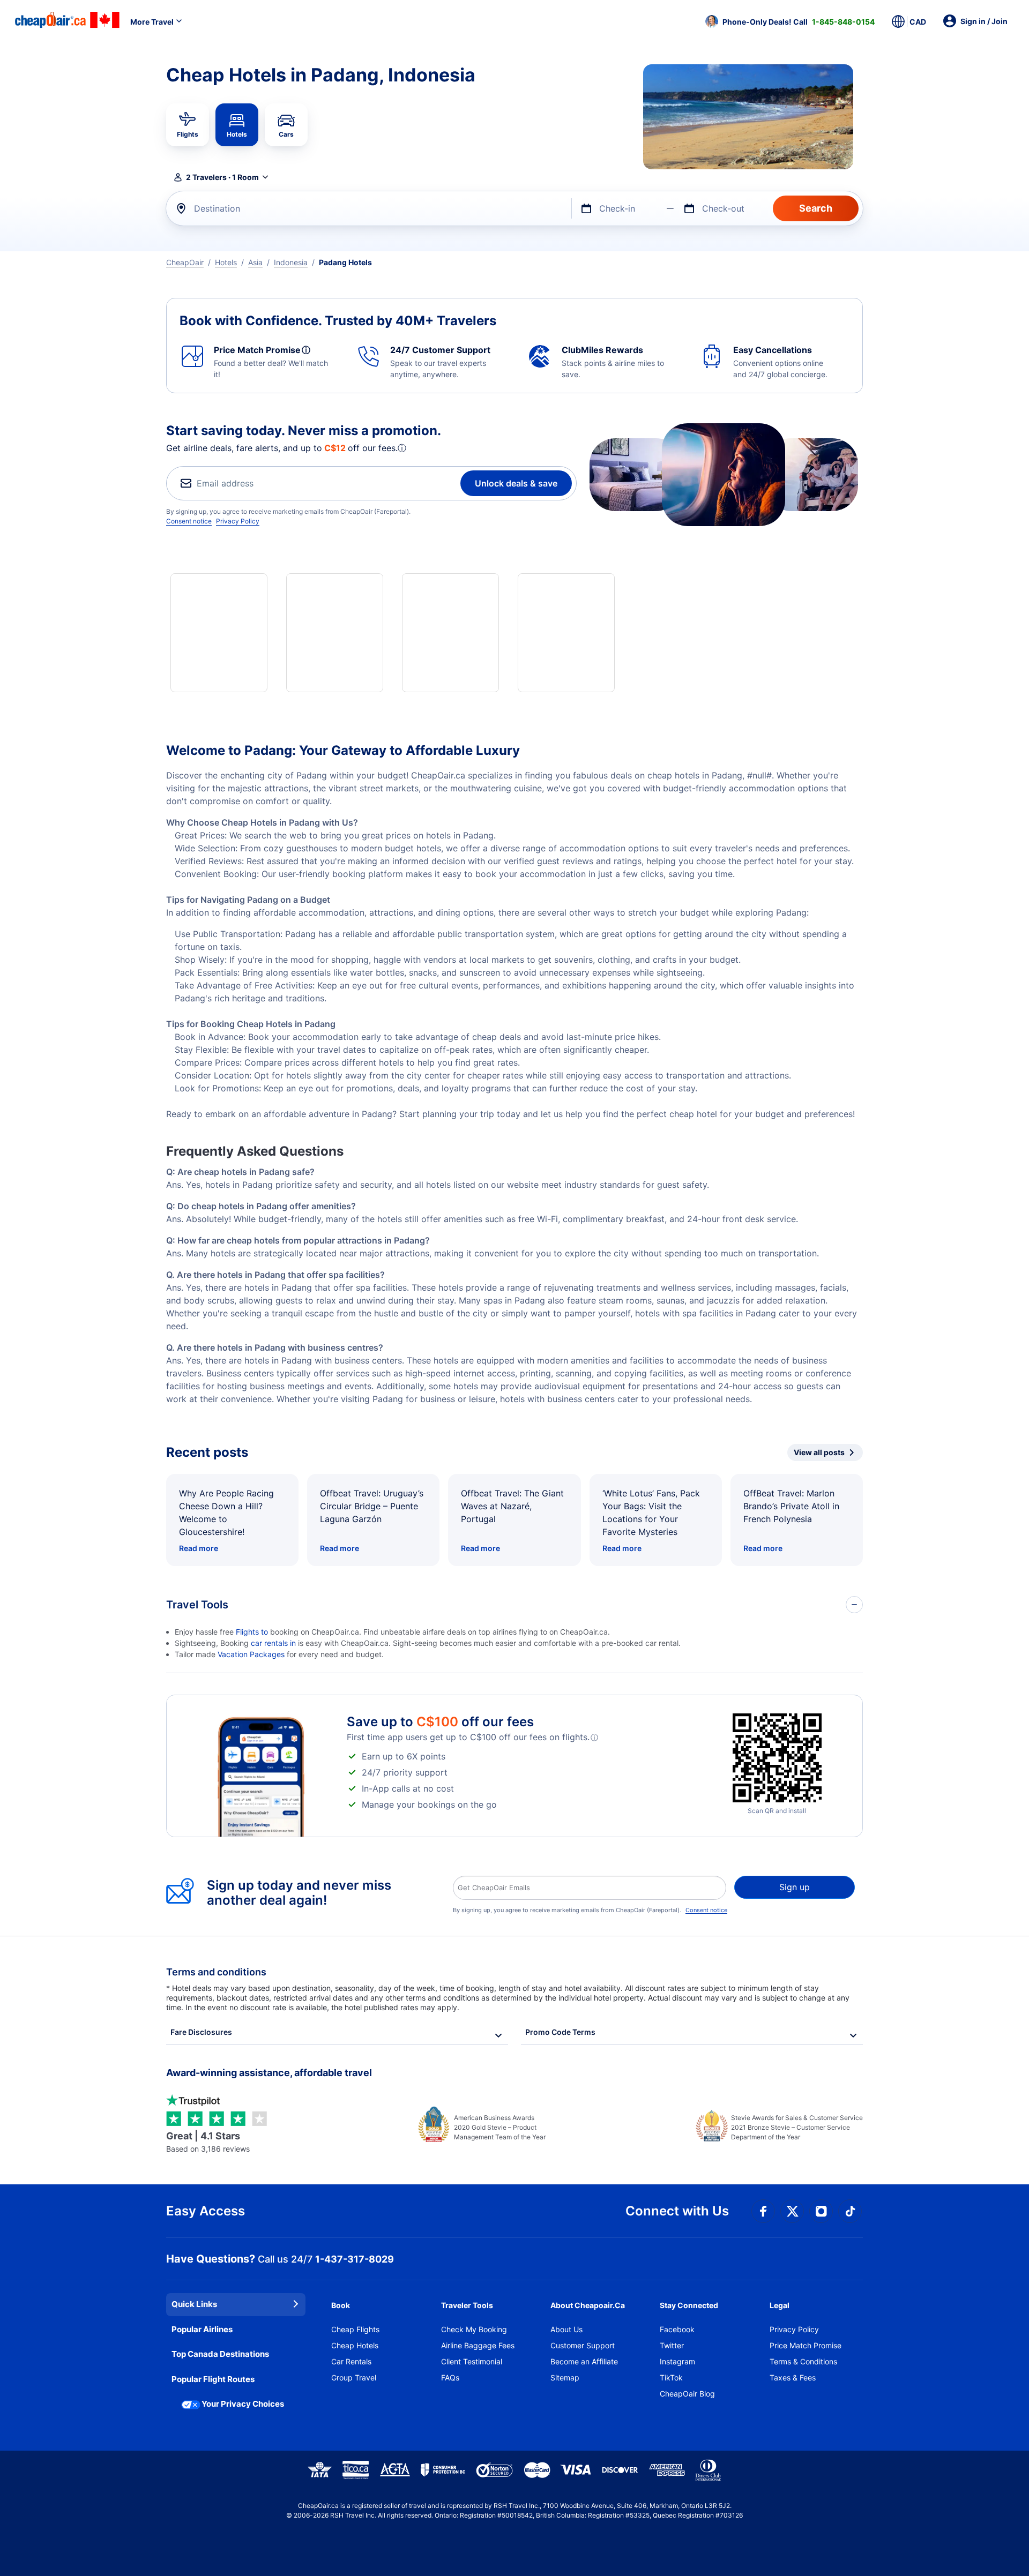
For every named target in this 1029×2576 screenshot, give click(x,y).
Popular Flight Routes (213, 2379)
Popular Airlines (202, 2329)
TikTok (671, 2377)
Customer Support (583, 2345)
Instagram (677, 2361)
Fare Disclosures (201, 2032)
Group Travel (354, 2377)
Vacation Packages (251, 1654)
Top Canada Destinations (220, 2354)
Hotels (226, 262)
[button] (790, 21)
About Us (566, 2329)
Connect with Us (677, 2211)
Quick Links (194, 2304)
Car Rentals (351, 2361)
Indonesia (291, 262)
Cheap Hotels (355, 2345)
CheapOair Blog (687, 2394)
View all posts (819, 1452)
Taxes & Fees (793, 2377)
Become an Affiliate (584, 2361)
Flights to (253, 1632)
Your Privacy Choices (243, 2404)
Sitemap (565, 2377)
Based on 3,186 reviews (208, 2142)
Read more (199, 1548)
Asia (255, 262)
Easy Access (206, 2211)
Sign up (795, 1887)
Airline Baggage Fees (478, 2345)
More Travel (152, 22)
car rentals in (274, 1643)
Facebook (677, 2329)
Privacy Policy (238, 521)
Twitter (672, 2345)
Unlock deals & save (516, 483)
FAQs (450, 2377)
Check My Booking (474, 2329)
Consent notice (189, 521)
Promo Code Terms (560, 2032)
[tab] (188, 125)
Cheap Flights (355, 2329)
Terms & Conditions (803, 2361)
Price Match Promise (806, 2345)
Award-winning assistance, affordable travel (269, 2073)
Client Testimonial (472, 2361)
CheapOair (185, 262)
